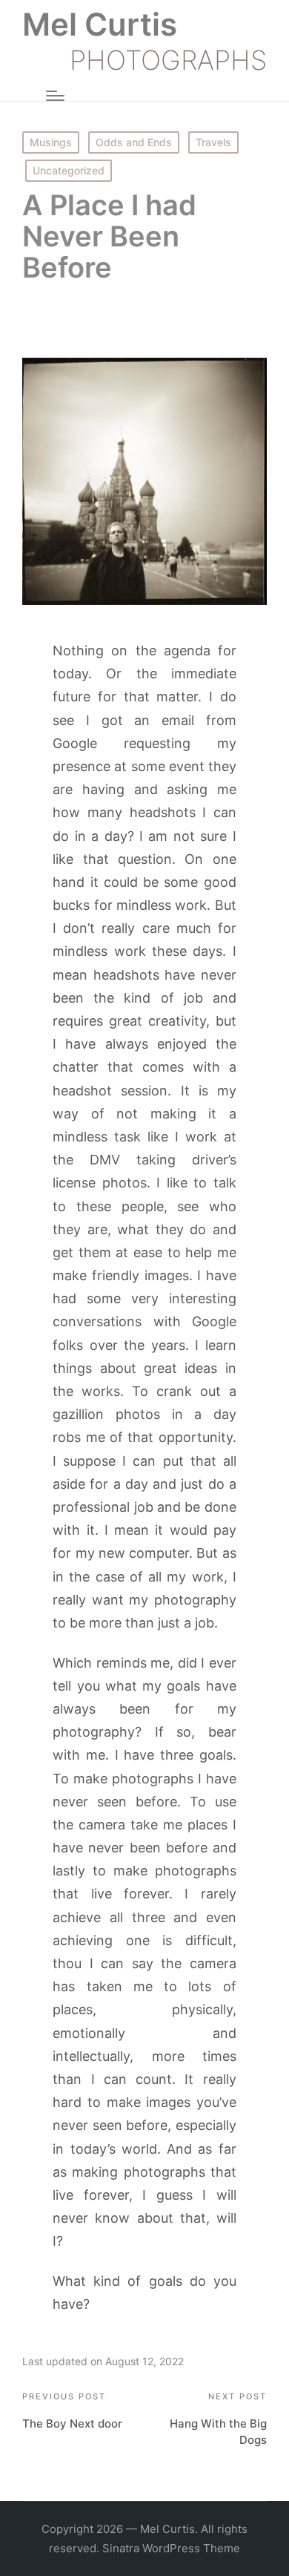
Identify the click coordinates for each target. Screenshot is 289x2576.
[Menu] (55, 96)
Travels (213, 142)
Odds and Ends (134, 142)
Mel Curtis (100, 24)
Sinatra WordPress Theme (171, 2548)
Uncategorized (69, 170)
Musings (51, 142)
